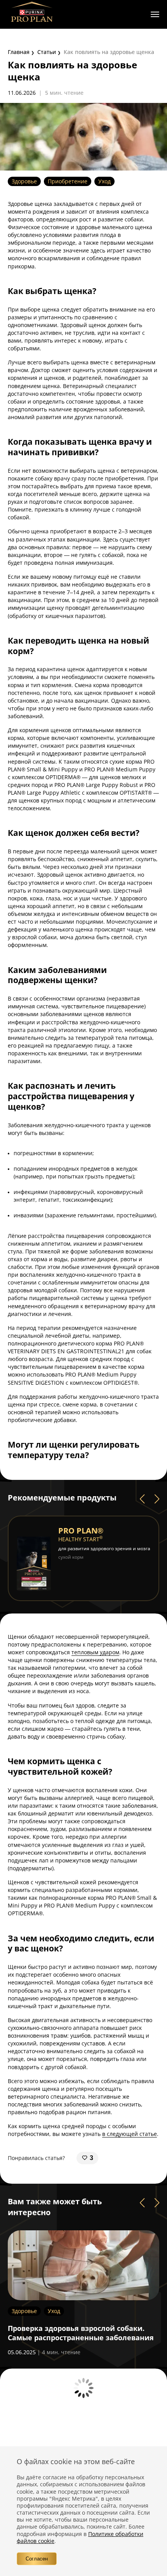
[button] (142, 1499)
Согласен (37, 2559)
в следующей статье (130, 2134)
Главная (19, 52)
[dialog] (83, 2511)
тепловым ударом (95, 1652)
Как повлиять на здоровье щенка (109, 52)
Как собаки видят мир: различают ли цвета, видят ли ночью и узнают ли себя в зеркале (83, 2337)
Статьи (47, 52)
